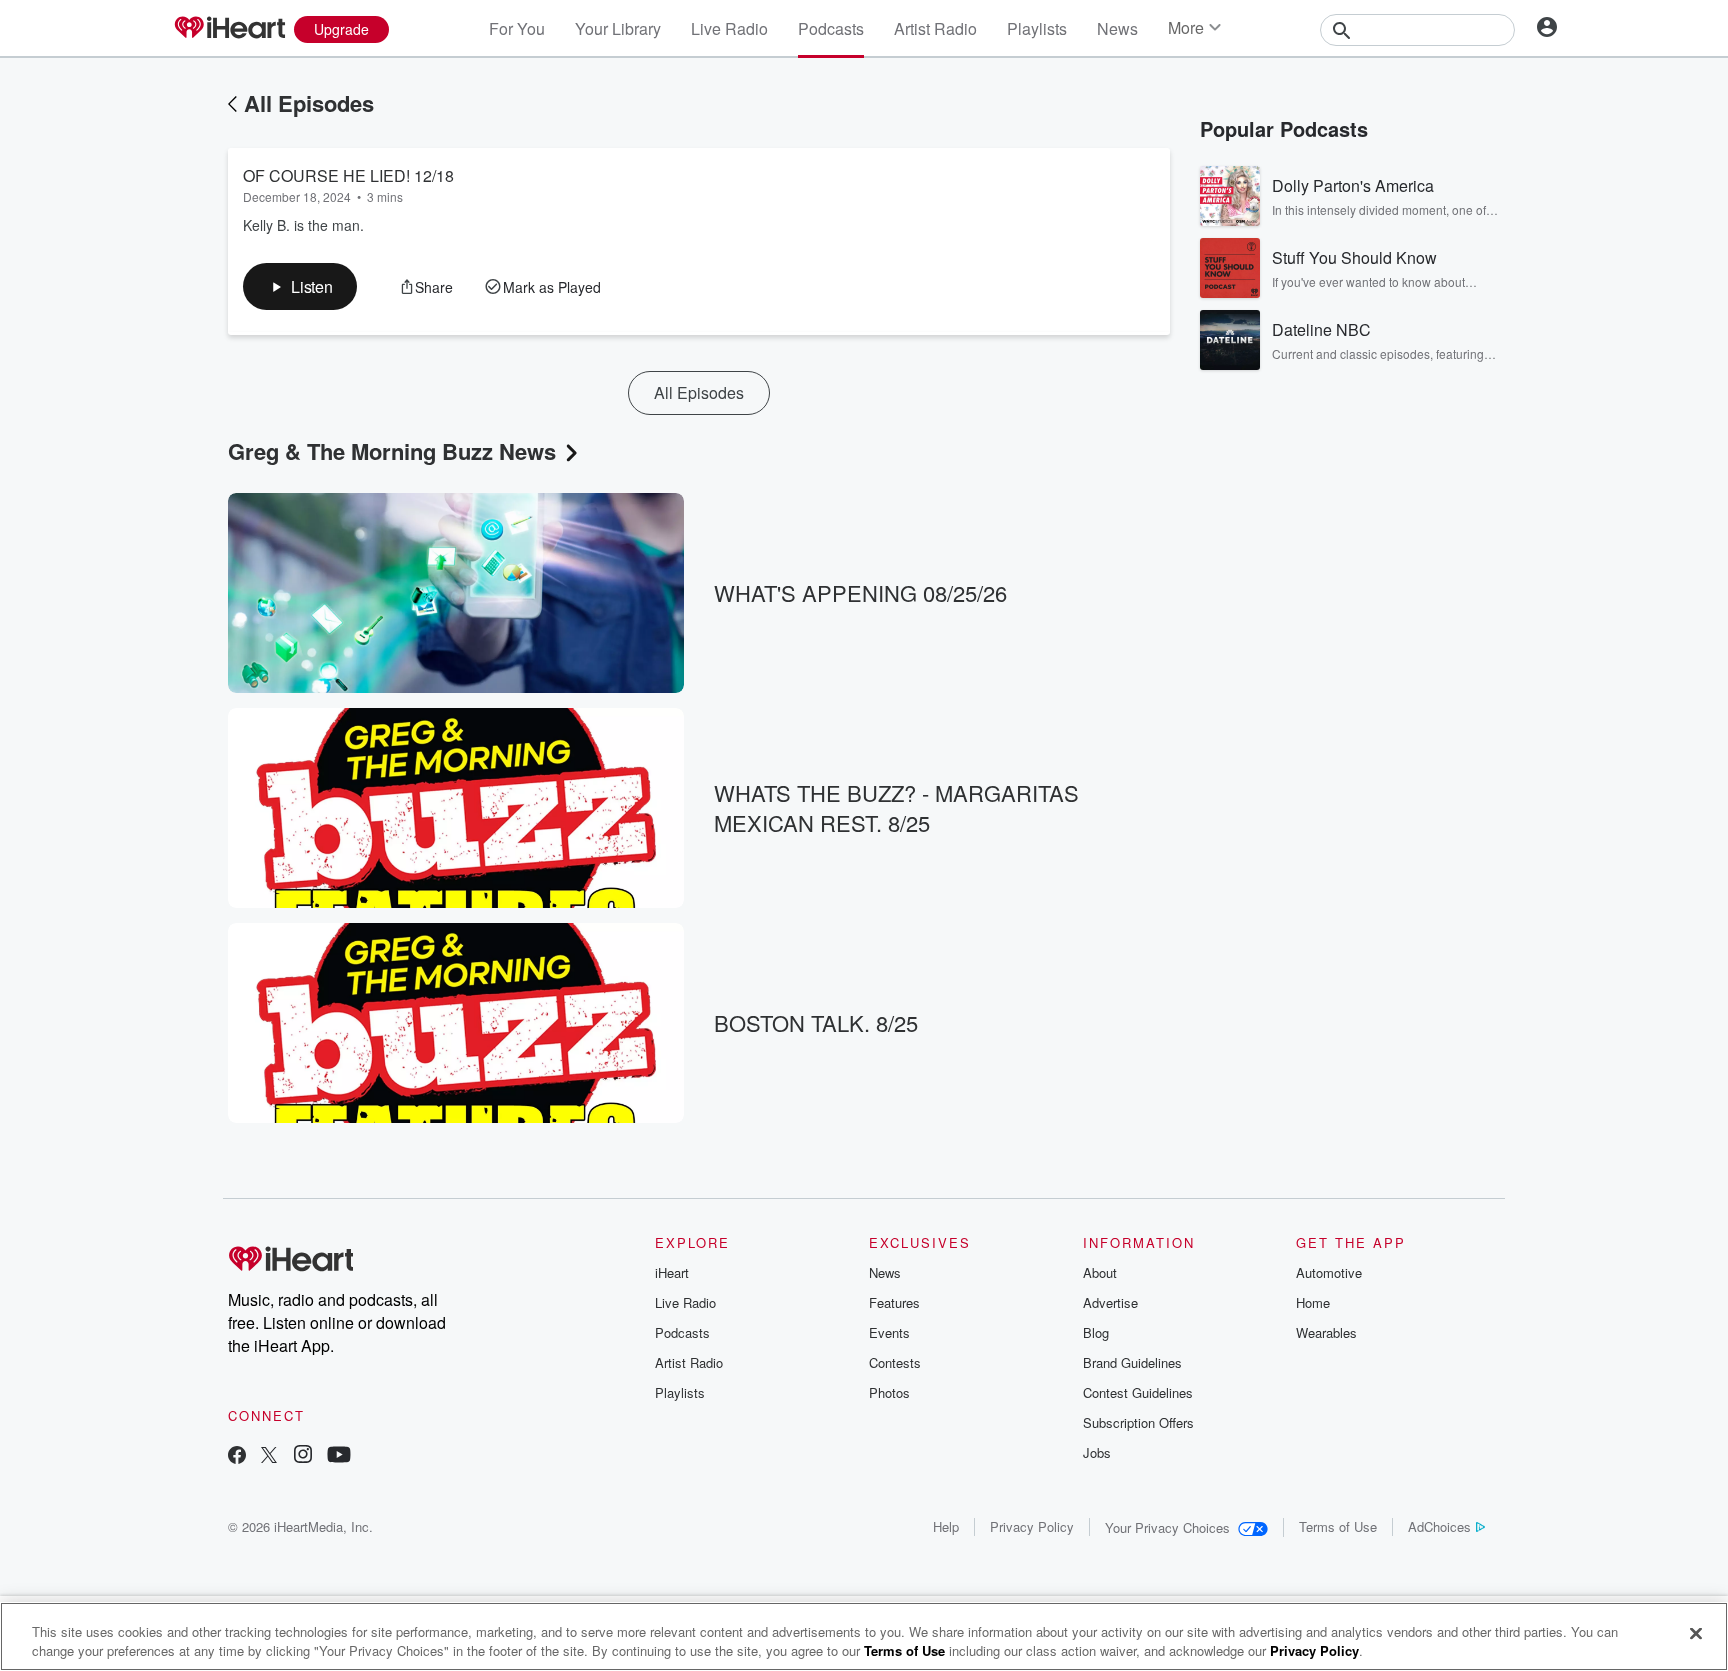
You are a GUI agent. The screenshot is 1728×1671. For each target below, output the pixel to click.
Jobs (1097, 1452)
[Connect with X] (269, 1456)
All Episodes (309, 103)
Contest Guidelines (1138, 1392)
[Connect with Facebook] (237, 1456)
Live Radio (729, 28)
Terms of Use (1338, 1526)
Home (1313, 1302)
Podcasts (831, 28)
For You (517, 28)
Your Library (618, 28)
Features (894, 1302)
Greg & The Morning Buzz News (392, 451)
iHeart (672, 1272)
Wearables (1326, 1332)
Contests (895, 1362)
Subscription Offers (1138, 1422)
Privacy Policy (1032, 1526)
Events (889, 1332)
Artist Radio (935, 28)
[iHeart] (229, 29)
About (1100, 1272)
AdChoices (1439, 1526)
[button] (300, 286)
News (1117, 28)
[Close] (1696, 1634)
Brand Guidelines (1132, 1362)
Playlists (1037, 28)
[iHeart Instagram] (303, 1456)
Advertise (1110, 1302)
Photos (889, 1392)
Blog (1096, 1332)
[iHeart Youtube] (339, 1456)
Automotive (1329, 1272)
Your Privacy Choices (1167, 1527)
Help (946, 1526)
